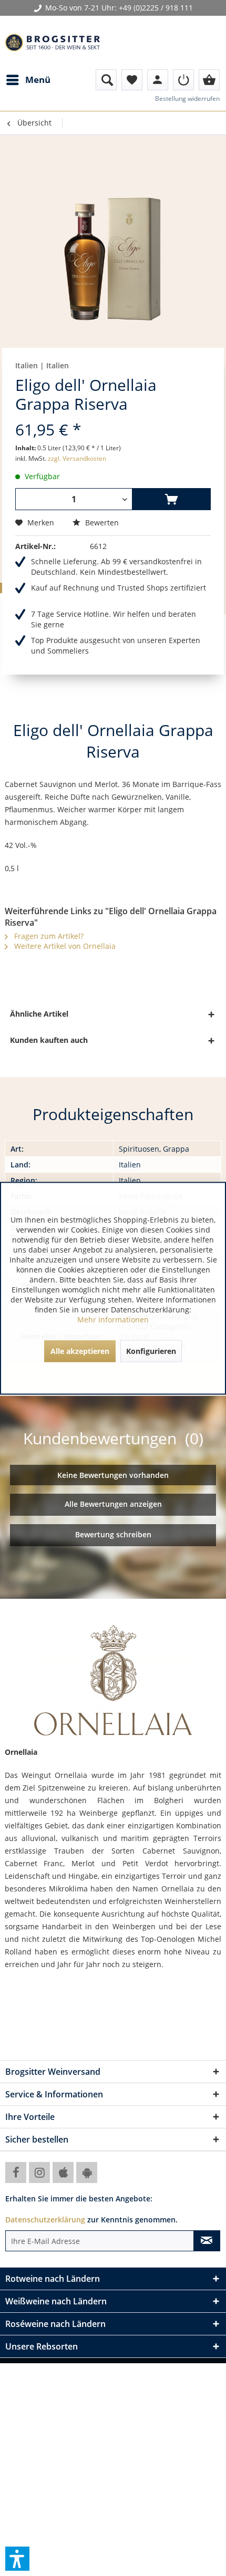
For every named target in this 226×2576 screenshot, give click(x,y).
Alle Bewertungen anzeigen (113, 1504)
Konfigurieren (151, 1351)
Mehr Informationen (113, 1319)
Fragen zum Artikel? (48, 936)
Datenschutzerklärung (45, 2220)
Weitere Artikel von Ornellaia (64, 946)
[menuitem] (28, 80)
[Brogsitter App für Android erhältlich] (87, 2172)
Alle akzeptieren (80, 1351)
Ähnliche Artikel (39, 1014)
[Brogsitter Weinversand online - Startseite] (53, 43)
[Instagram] (39, 2172)
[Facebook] (16, 2172)
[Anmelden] (183, 80)
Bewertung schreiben (113, 1534)
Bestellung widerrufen (187, 99)
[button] (17, 2559)
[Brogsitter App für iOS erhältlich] (63, 2172)
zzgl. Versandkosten (77, 458)
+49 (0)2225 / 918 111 (156, 8)
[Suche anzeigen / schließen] (106, 80)
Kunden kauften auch (49, 1040)
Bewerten (101, 523)
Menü (38, 80)
